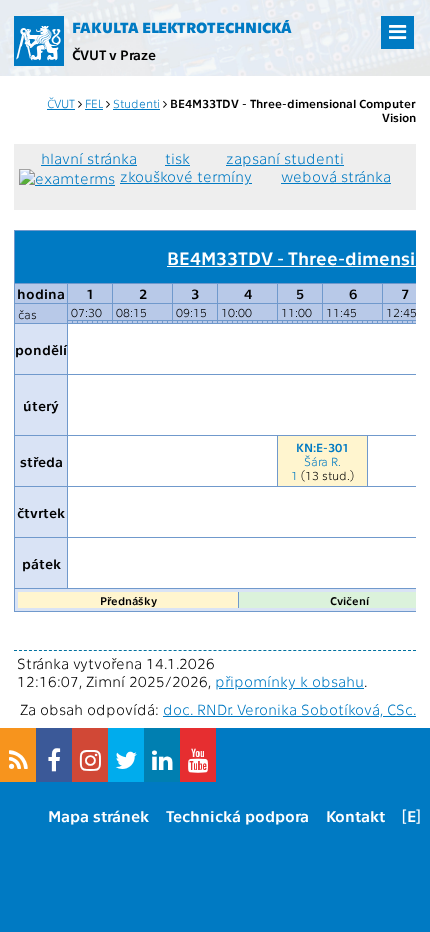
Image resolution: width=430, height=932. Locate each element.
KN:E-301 (322, 447)
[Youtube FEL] (198, 755)
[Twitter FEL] (126, 755)
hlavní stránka (89, 158)
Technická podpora (237, 815)
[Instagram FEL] (90, 755)
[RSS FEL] (18, 755)
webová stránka (336, 176)
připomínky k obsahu (289, 681)
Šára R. (322, 461)
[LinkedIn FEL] (162, 755)
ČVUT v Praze (114, 54)
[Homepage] (39, 41)
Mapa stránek (98, 815)
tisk (177, 158)
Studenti (136, 103)
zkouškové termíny (186, 176)
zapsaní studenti (285, 158)
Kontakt (355, 815)
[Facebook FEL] (54, 755)
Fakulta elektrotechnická (182, 27)
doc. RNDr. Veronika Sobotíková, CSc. (289, 709)
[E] (411, 815)
